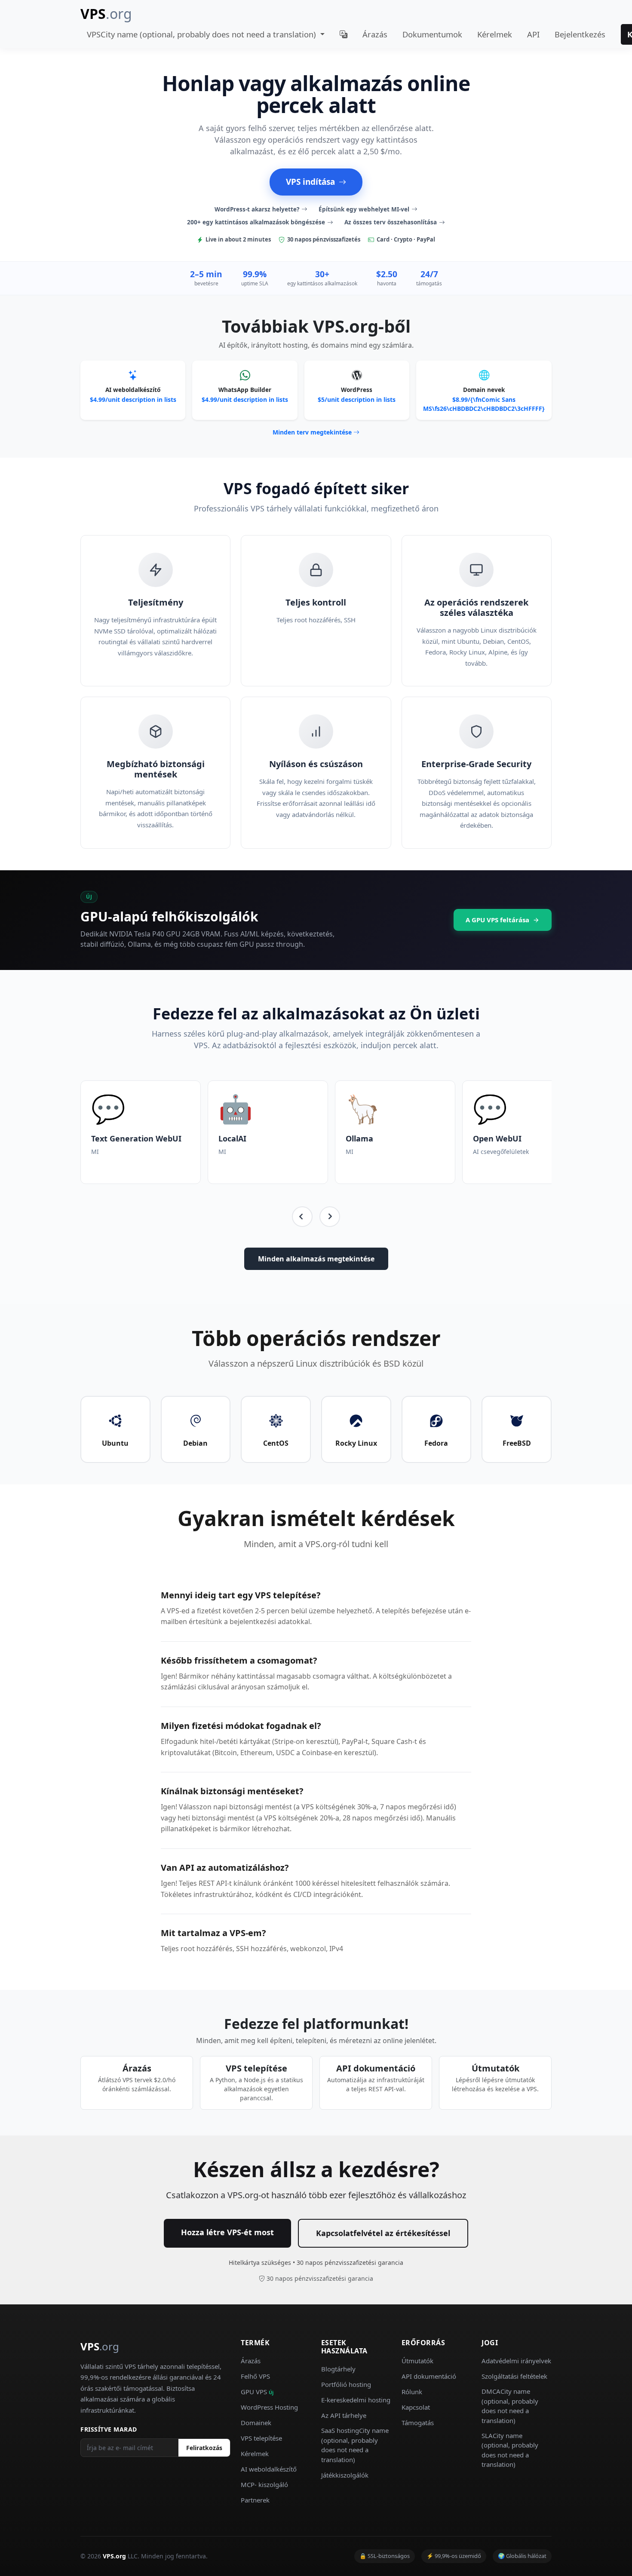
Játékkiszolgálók (345, 2475)
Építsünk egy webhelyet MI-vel (364, 209)
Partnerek (255, 2500)
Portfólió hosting (346, 2384)
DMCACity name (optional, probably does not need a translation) (510, 2406)
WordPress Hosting (269, 2407)
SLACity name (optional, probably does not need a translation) (510, 2450)
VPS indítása (310, 182)
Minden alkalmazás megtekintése (316, 1259)
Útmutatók (417, 2361)
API (533, 34)
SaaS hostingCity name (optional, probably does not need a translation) (355, 2445)
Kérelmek (495, 34)
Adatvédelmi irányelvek (516, 2361)
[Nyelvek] (344, 34)
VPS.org (114, 2556)
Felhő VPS (255, 2376)
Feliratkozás (204, 2448)
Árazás (375, 34)
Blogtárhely (338, 2369)
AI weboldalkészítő (269, 2469)
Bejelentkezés (580, 34)
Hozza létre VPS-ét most (227, 2232)
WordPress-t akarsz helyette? (257, 209)
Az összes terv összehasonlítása (391, 222)
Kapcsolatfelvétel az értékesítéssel (383, 2233)
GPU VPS (257, 2392)
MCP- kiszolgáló (264, 2484)
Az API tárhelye (344, 2415)
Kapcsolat (416, 2407)
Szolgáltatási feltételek (514, 2376)
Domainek (256, 2423)
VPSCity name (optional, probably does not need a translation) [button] (202, 34)
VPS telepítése (261, 2438)
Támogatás (418, 2423)
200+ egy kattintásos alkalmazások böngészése (256, 222)
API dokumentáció (429, 2376)
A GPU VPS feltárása (497, 920)
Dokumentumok (432, 34)
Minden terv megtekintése (313, 432)
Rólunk (412, 2392)
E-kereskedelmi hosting (356, 2400)
